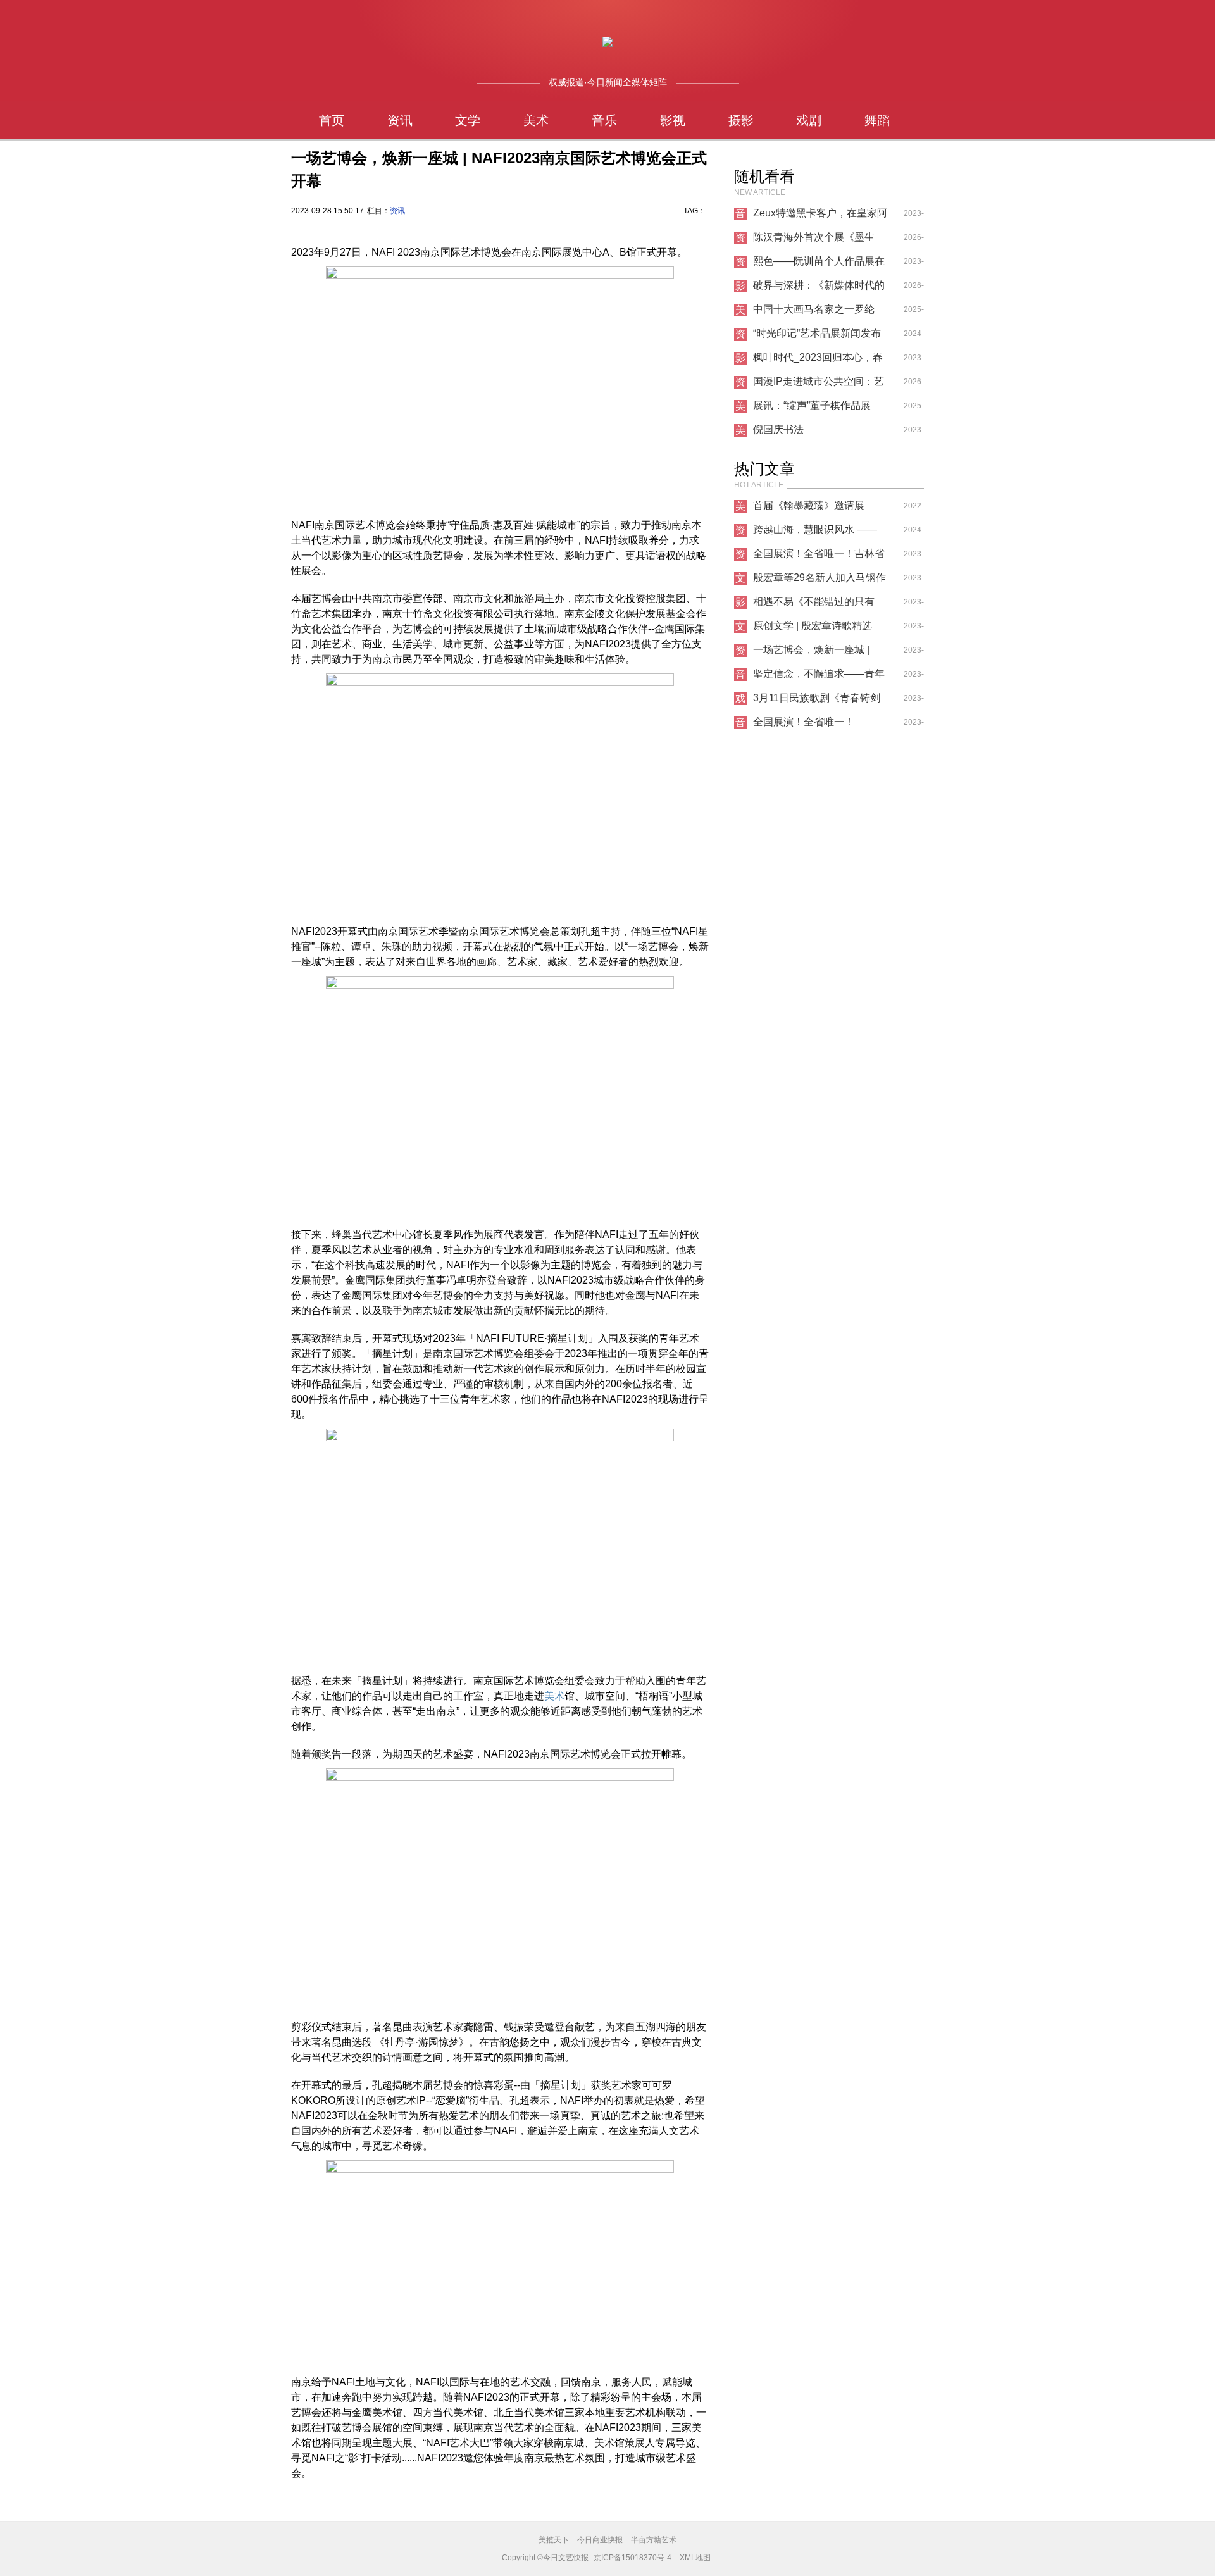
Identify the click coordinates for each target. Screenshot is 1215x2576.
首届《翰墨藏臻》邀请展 (809, 505)
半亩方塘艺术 (654, 2540)
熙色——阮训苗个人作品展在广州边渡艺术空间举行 (819, 265)
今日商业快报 (600, 2540)
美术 (536, 120)
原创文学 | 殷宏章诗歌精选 (813, 626)
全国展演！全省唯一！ (804, 722)
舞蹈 (877, 120)
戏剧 (809, 120)
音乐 (604, 120)
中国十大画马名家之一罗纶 (814, 309)
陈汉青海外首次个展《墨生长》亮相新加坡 (814, 241)
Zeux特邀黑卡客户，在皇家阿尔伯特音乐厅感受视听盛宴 (820, 216)
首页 (332, 120)
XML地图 (695, 2558)
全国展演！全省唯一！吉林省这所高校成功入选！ (819, 557)
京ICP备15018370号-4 (632, 2558)
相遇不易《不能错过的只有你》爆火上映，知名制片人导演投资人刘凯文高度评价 (819, 605)
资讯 (400, 120)
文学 (468, 120)
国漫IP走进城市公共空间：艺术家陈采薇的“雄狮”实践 (819, 385)
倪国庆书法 (778, 429)
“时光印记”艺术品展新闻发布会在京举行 (817, 337)
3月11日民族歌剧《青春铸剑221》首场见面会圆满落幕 (817, 701)
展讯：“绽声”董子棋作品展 (812, 405)
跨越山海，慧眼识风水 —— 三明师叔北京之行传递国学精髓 (819, 533)
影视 (673, 120)
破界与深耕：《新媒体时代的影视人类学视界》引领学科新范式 (819, 289)
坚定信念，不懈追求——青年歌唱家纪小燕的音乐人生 (819, 677)
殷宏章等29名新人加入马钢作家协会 (819, 581)
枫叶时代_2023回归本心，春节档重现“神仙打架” (818, 361)
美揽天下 (554, 2540)
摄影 (741, 120)
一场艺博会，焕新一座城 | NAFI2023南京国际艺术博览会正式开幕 (817, 653)
